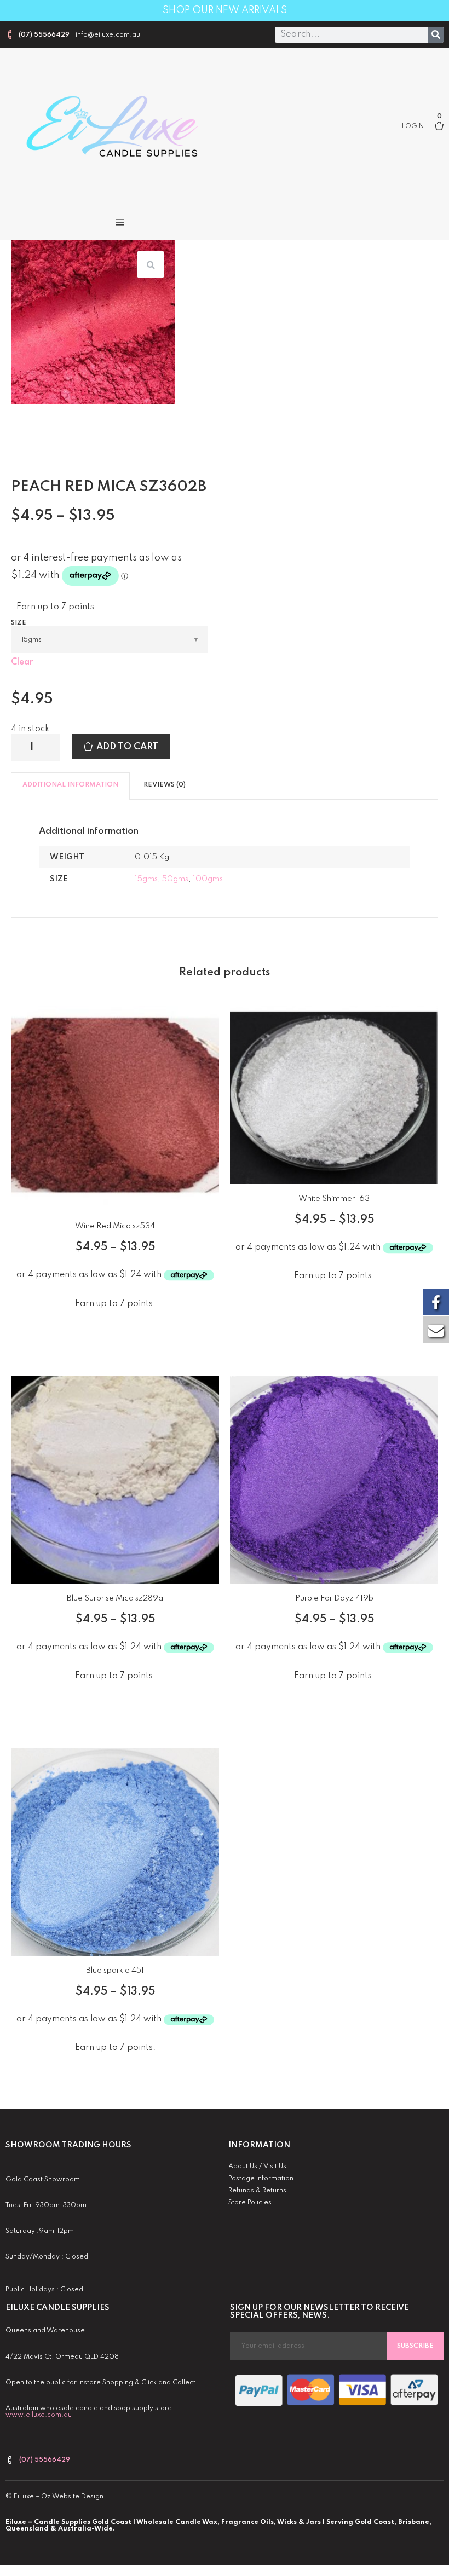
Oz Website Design (72, 2497)
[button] (120, 222)
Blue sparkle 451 (115, 1971)
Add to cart (127, 747)
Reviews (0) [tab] (165, 785)
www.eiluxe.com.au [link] (39, 2415)
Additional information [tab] (70, 785)
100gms (208, 879)
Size (19, 623)
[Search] (436, 35)
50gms (175, 879)
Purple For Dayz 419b (334, 1598)
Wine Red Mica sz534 (115, 1226)
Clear (22, 662)
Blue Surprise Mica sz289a (115, 1598)
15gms (146, 879)
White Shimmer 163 (334, 1199)
